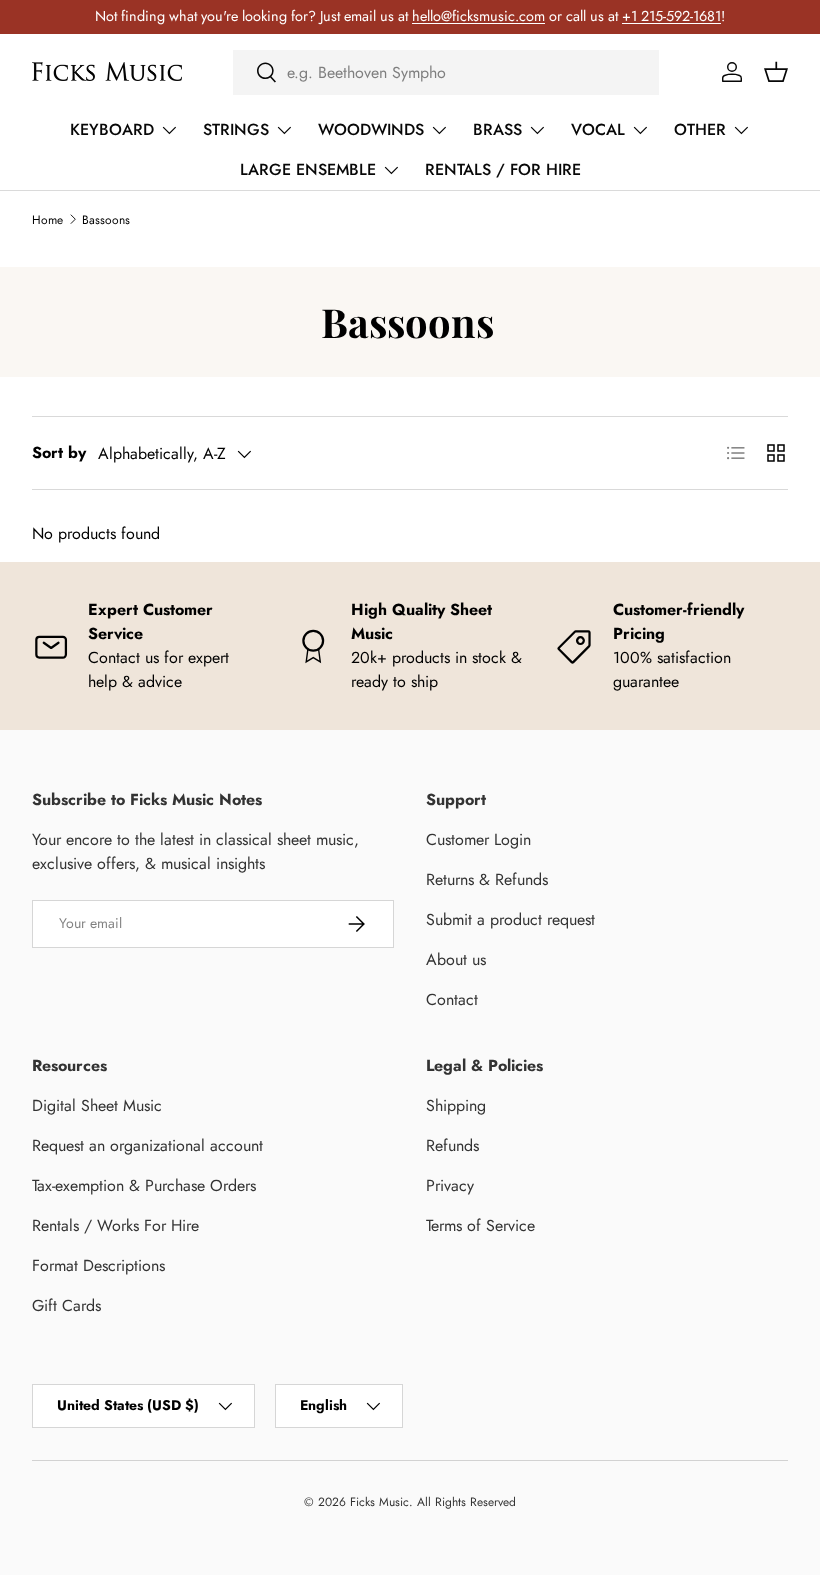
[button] (776, 72)
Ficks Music (379, 1502)
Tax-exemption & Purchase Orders (144, 1185)
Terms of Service (480, 1225)
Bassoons (106, 220)
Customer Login (478, 839)
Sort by (59, 452)
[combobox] (446, 72)
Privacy (450, 1185)
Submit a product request (510, 919)
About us (456, 959)
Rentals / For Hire (503, 169)
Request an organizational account (147, 1145)
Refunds (452, 1145)
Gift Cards (66, 1305)
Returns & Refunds (487, 879)
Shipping (456, 1105)
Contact (452, 999)
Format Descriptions (98, 1265)
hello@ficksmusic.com (478, 16)
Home (47, 220)
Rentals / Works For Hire (115, 1225)
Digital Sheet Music (97, 1105)
